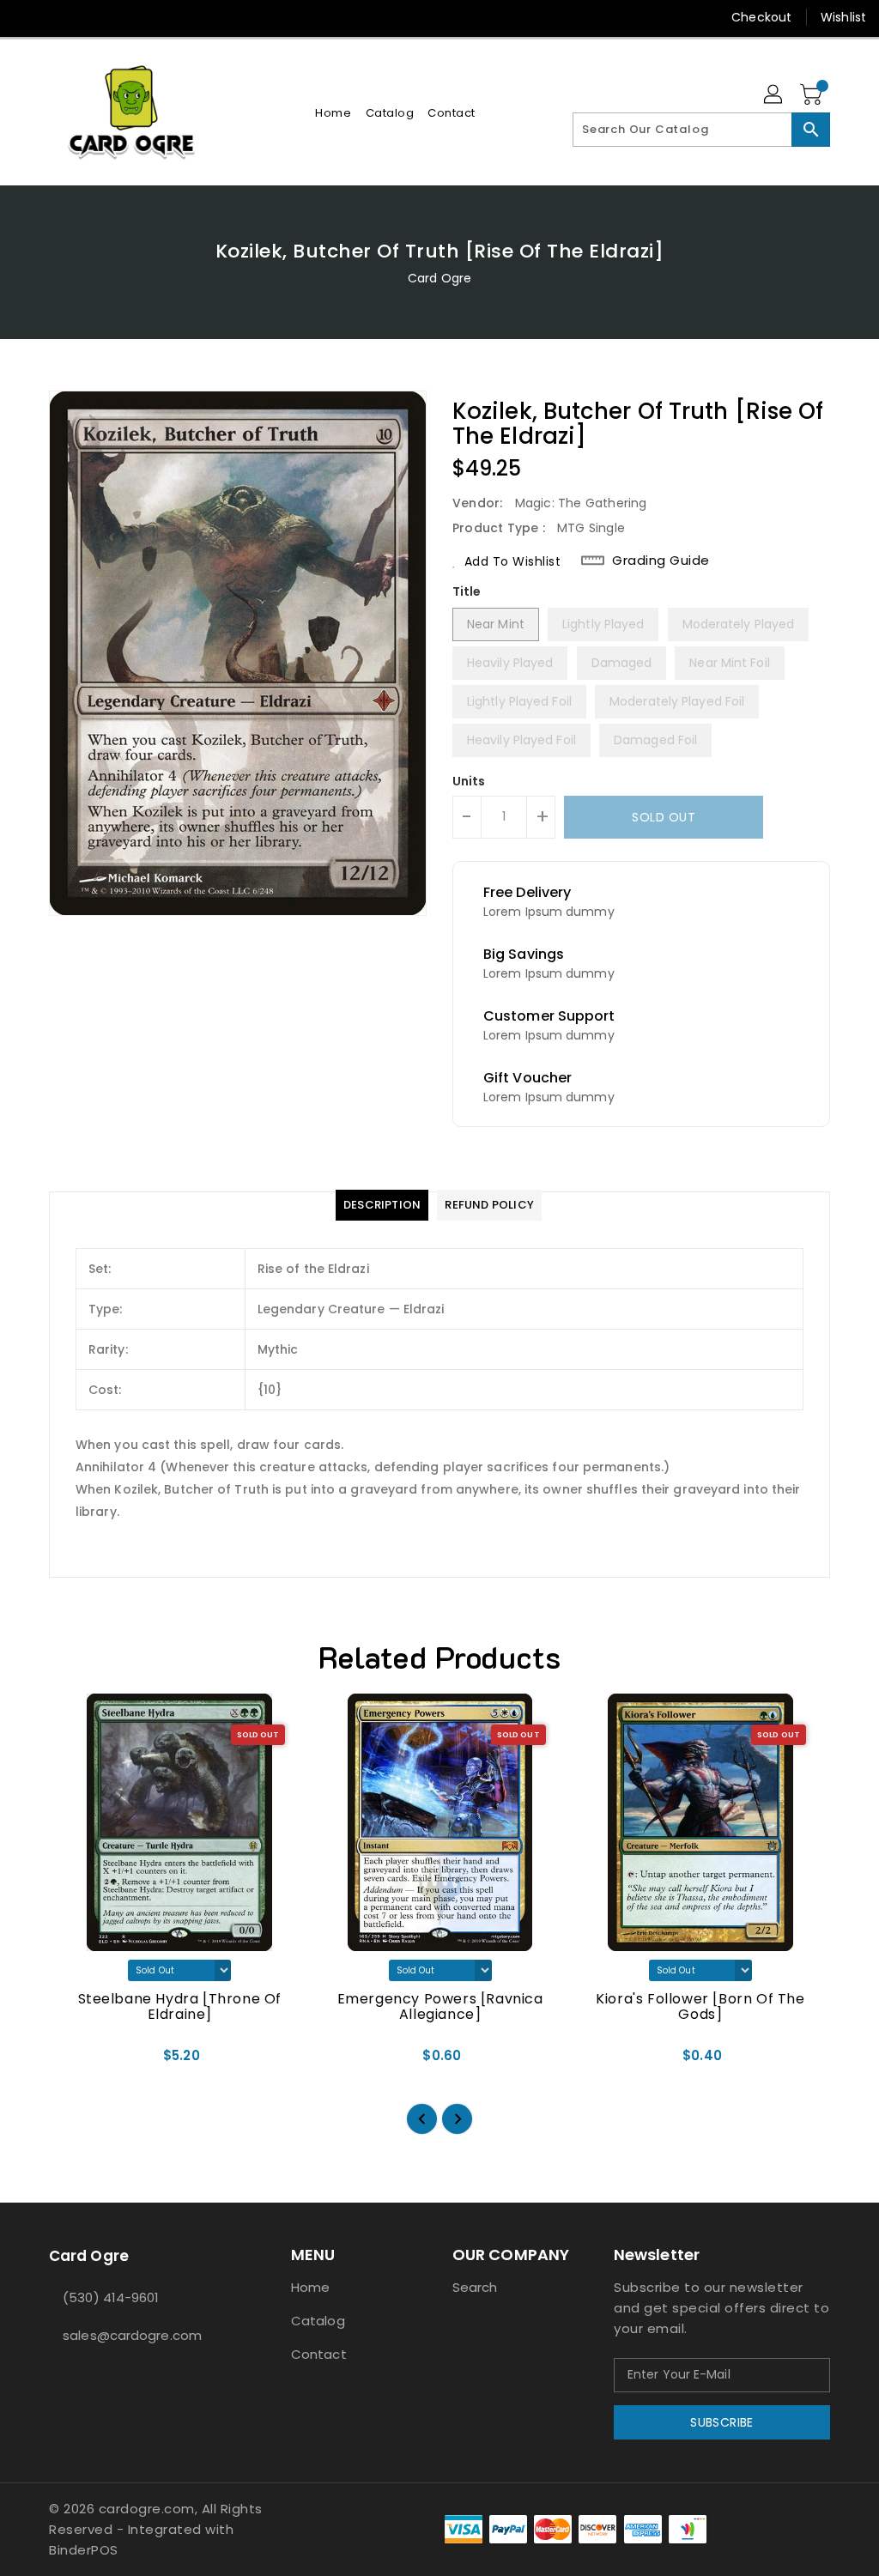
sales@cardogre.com (132, 2335)
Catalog (318, 2321)
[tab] (382, 1205)
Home (310, 2287)
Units (469, 781)
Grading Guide (661, 561)
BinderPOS (84, 2550)
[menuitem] (333, 113)
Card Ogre (439, 278)
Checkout (761, 17)
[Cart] (813, 95)
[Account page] (774, 95)
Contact (319, 2354)
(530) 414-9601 (111, 2297)
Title (467, 591)
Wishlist (843, 17)
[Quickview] (82, 2061)
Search (475, 2287)
